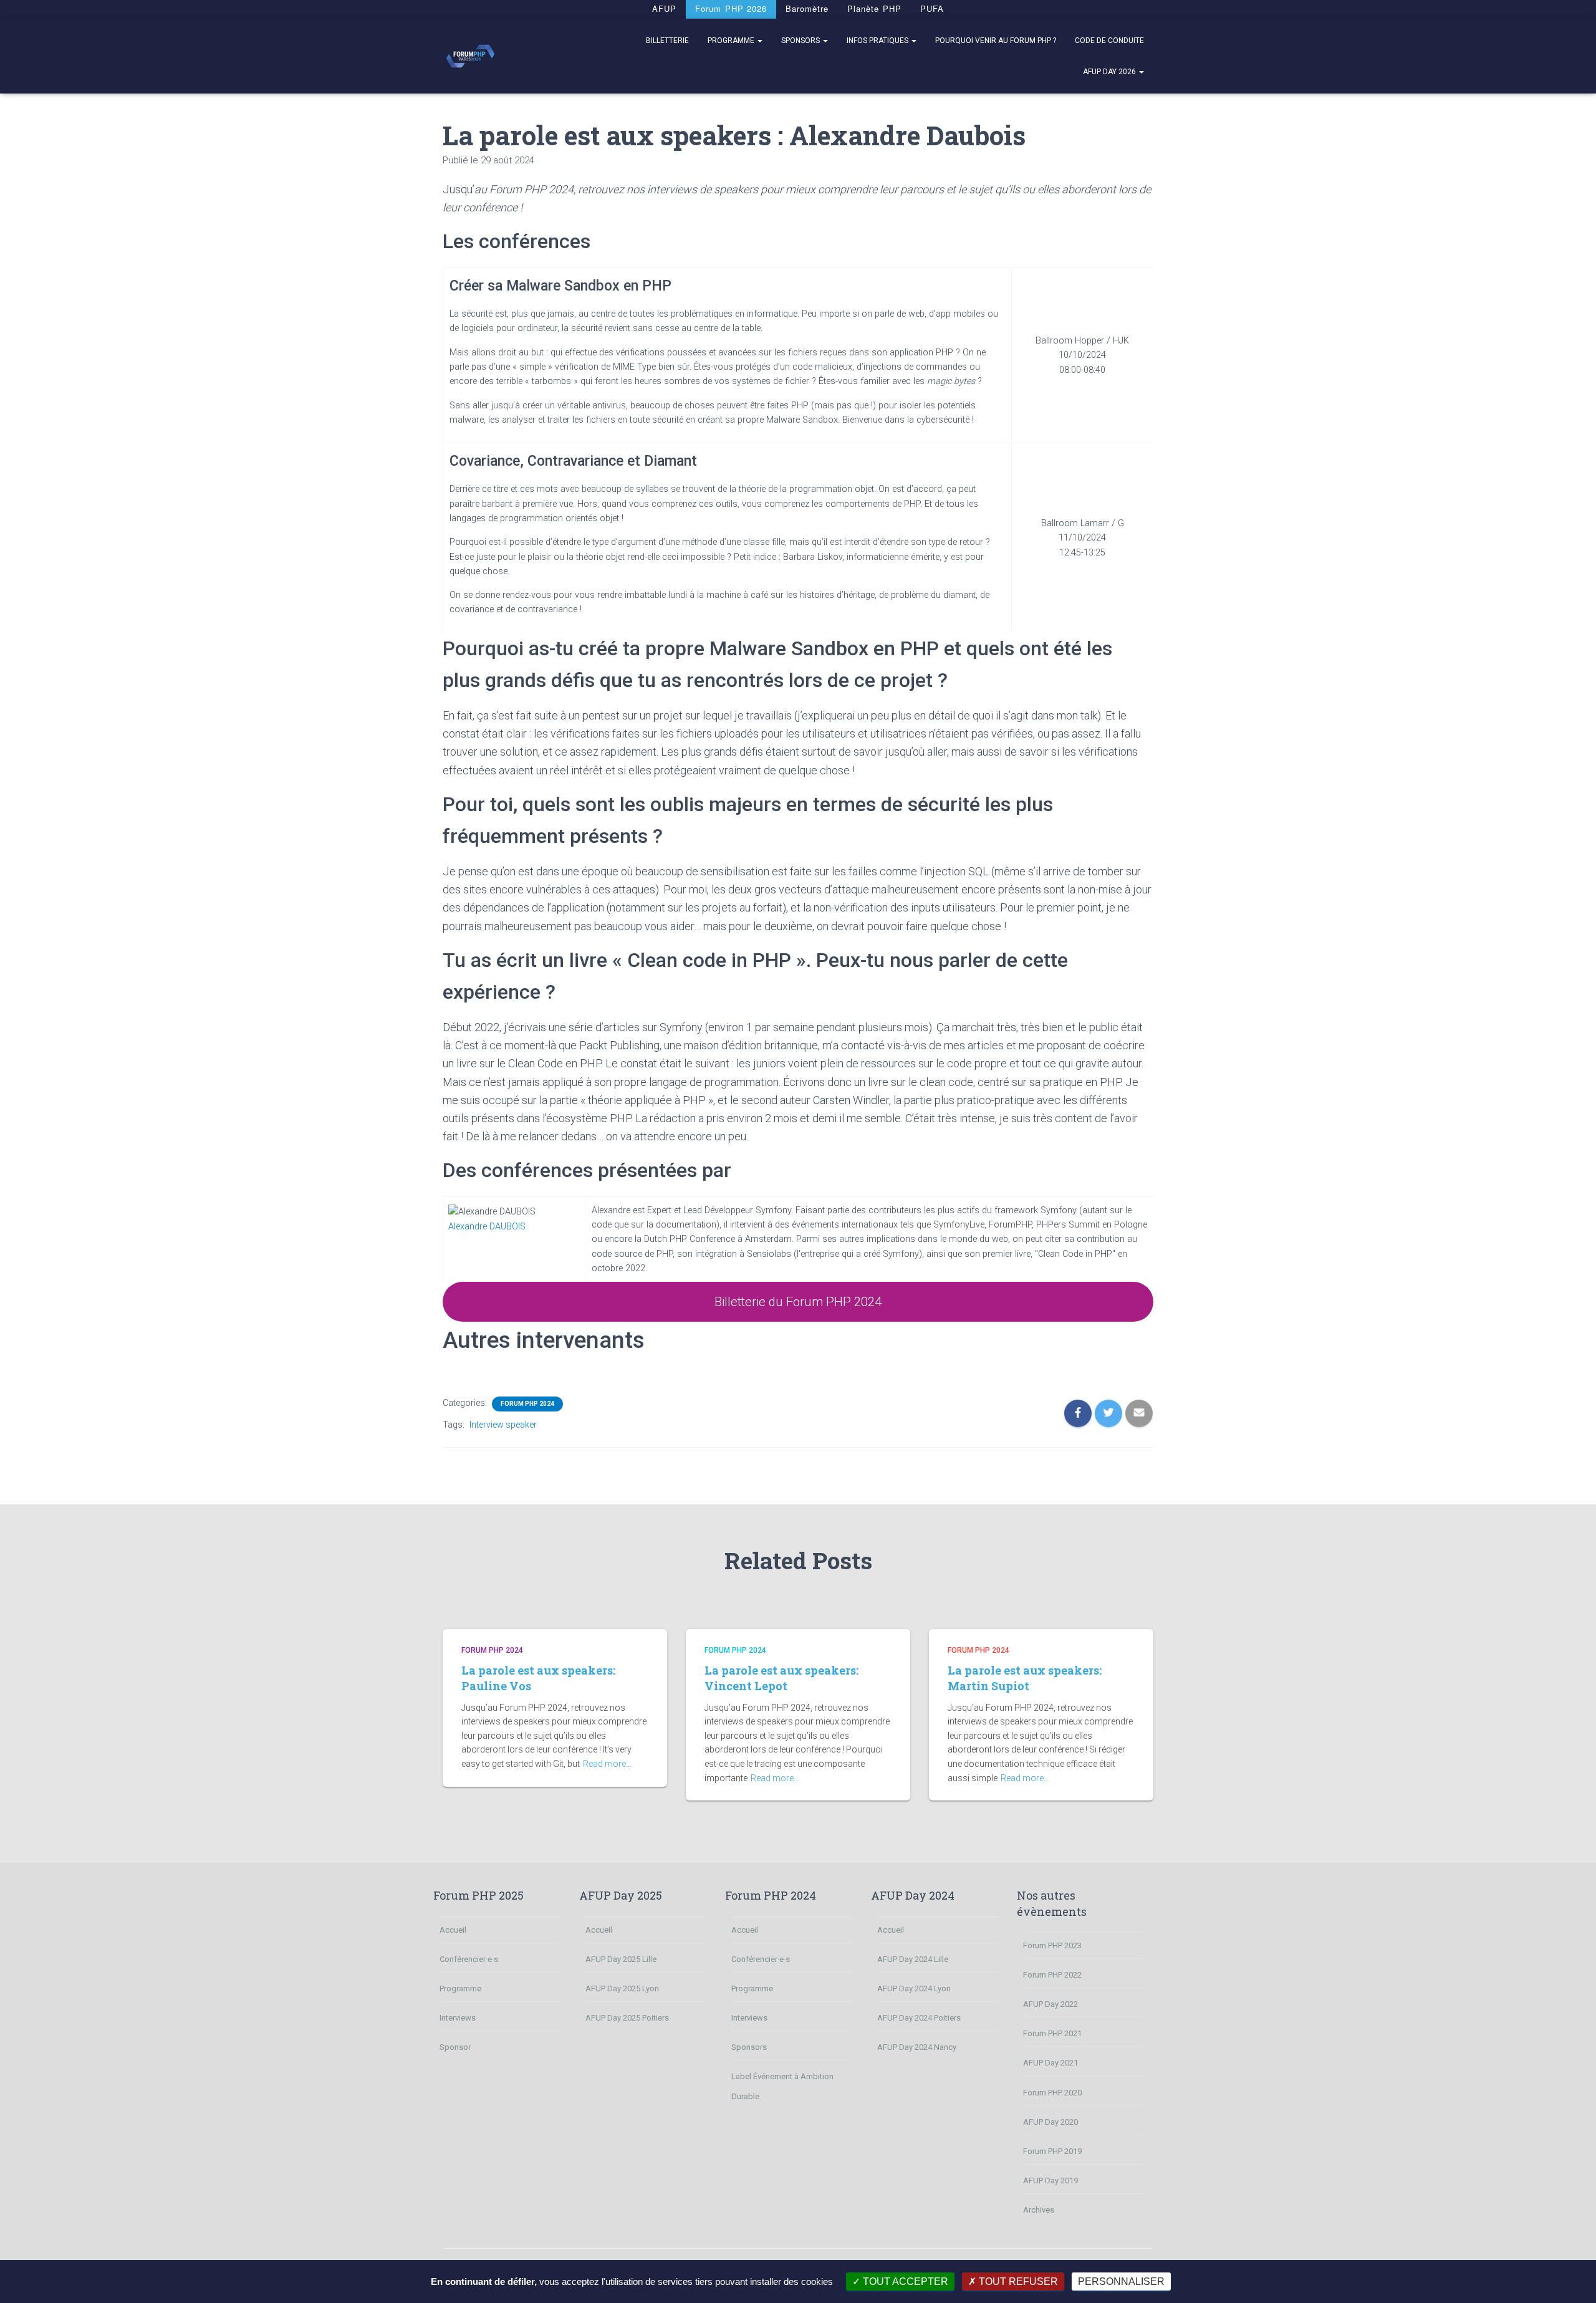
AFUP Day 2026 (1110, 72)
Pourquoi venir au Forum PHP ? (996, 41)
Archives (1039, 2210)
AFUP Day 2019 (1050, 2180)
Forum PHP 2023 (1052, 1945)
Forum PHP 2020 (1052, 2093)
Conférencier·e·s (469, 1959)
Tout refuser (1017, 2281)
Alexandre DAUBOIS (487, 1227)
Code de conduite (1109, 41)
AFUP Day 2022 (1050, 2004)
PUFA (932, 8)
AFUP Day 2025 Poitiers (627, 2018)
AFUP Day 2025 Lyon (622, 1988)
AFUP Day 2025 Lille (621, 1959)
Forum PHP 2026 (731, 8)
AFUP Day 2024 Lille (913, 1959)
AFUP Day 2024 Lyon (914, 1988)
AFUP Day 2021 (1050, 2063)
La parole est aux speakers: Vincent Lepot (781, 1678)
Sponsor (455, 2047)
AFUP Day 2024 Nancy (917, 2047)
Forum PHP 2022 (1052, 1975)
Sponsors (801, 41)
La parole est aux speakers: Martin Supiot (1025, 1678)
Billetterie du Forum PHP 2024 (798, 1302)
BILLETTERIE (667, 41)
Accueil (453, 1930)
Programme (732, 41)
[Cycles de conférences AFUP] (470, 56)
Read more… (607, 1764)
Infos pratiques (878, 41)
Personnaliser (1121, 2281)
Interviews (458, 2018)
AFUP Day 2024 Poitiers (919, 2018)
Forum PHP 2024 (527, 1404)
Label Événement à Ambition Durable (782, 2086)
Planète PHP (874, 8)
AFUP (664, 8)
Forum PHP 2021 (1052, 2033)
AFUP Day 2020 (1050, 2122)
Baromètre (807, 8)
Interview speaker (503, 1425)
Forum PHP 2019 (1052, 2151)
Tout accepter (904, 2281)
